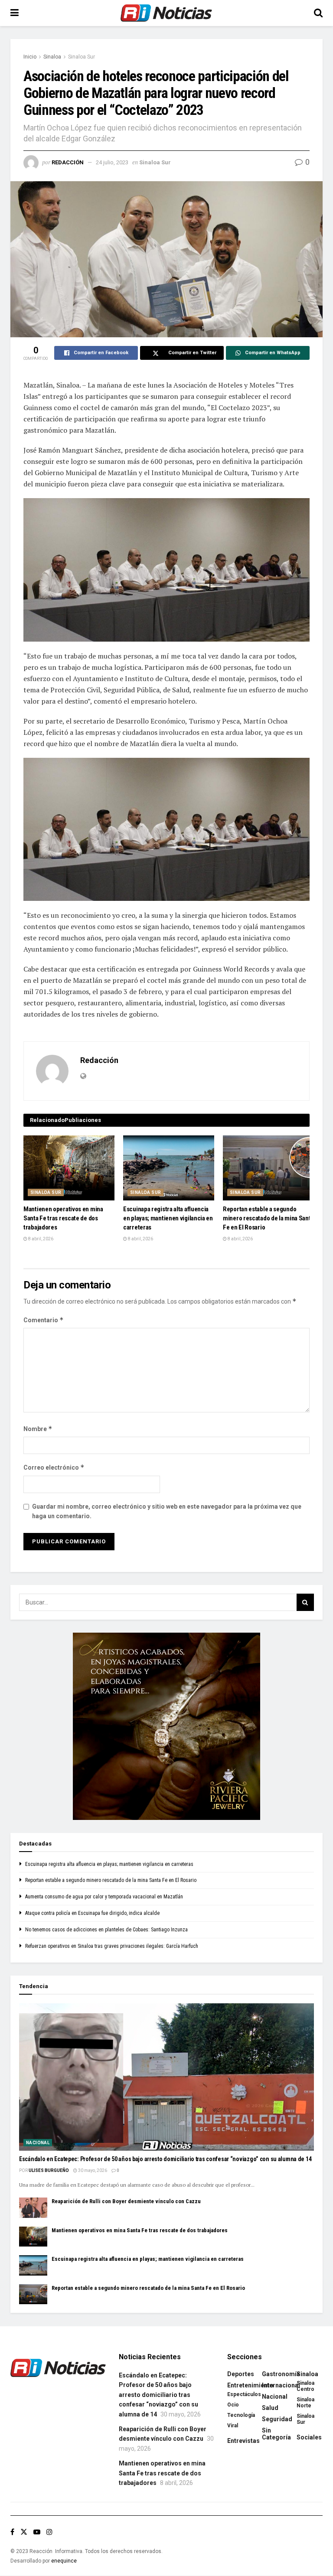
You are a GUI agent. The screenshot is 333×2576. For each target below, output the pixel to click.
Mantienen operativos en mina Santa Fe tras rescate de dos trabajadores (63, 1218)
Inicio (30, 57)
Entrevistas (243, 2441)
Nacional (38, 2143)
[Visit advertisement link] (166, 1726)
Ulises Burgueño (49, 2170)
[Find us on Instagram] (49, 2532)
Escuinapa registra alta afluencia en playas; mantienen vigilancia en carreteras (168, 1218)
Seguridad (277, 2419)
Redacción (68, 162)
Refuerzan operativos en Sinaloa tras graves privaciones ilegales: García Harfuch (112, 1946)
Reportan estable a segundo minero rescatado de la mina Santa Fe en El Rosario (268, 1218)
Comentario (44, 1320)
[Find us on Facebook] (12, 2532)
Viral (233, 2426)
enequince (64, 2561)
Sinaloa (52, 57)
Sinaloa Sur (82, 57)
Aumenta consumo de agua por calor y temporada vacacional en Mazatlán (104, 1897)
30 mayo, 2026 (92, 2170)
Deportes (241, 2374)
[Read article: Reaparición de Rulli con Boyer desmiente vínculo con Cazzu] (33, 2208)
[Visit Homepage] (166, 13)
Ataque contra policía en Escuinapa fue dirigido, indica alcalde (92, 1913)
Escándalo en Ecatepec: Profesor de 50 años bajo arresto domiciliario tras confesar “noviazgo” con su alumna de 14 (165, 2159)
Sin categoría (276, 2434)
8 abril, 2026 (40, 1239)
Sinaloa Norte (305, 2403)
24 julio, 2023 (112, 162)
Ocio (233, 2405)
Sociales (309, 2437)
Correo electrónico (54, 1467)
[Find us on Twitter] (24, 2532)
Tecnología (241, 2415)
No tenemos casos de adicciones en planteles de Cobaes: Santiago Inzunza (106, 1930)
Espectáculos (244, 2394)
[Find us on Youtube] (37, 2532)
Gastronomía (281, 2374)
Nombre (38, 1429)
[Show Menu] (15, 13)
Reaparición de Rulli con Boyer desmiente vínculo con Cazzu (126, 2201)
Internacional (281, 2385)
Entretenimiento (250, 2385)
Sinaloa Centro (305, 2386)
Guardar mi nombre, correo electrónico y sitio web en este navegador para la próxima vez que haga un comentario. (167, 1511)
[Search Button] (318, 13)
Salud (270, 2408)
